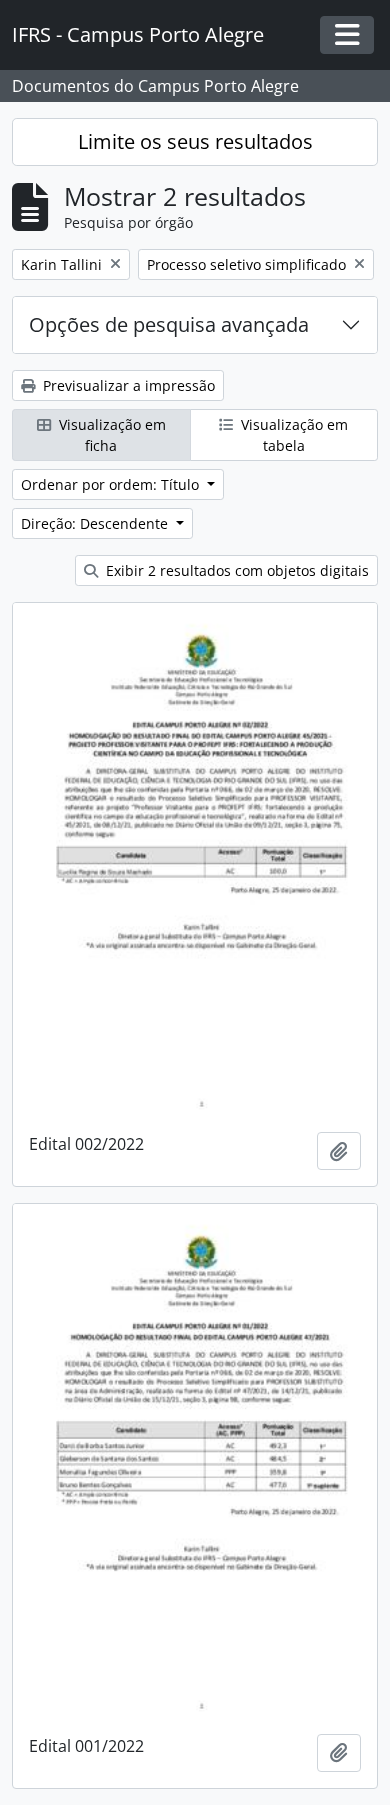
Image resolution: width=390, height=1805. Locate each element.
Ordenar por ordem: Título (112, 484)
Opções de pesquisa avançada (169, 324)
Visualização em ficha (110, 435)
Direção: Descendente (96, 523)
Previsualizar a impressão (127, 385)
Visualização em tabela (292, 435)
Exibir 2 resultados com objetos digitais (235, 570)
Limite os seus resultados (195, 141)
